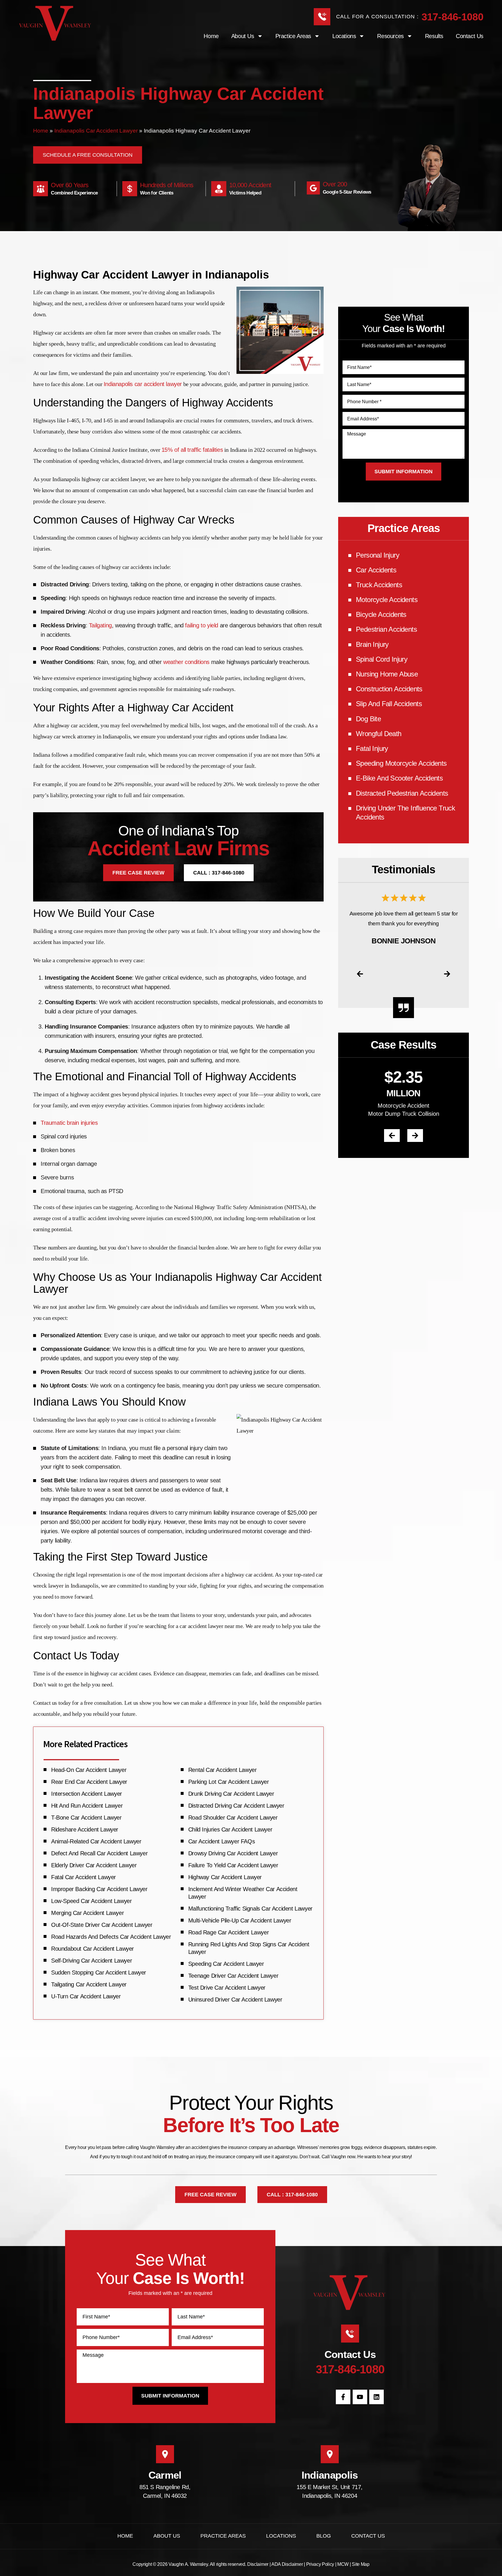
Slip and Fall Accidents (389, 704)
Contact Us (470, 36)
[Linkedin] (376, 2397)
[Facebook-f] (343, 2397)
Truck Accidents (379, 585)
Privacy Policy (320, 2564)
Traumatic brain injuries (69, 1123)
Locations (344, 36)
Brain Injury (372, 644)
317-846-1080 (452, 17)
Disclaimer (258, 2564)
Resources (390, 36)
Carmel (165, 2475)
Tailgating (100, 625)
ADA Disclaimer (287, 2564)
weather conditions (186, 662)
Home (211, 36)
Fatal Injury (372, 748)
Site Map (361, 2564)
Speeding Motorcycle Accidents (401, 763)
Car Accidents (376, 570)
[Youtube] (360, 2397)
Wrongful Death (379, 734)
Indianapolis (330, 2475)
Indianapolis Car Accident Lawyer (96, 131)
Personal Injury (378, 555)
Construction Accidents (389, 689)
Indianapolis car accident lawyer (143, 384)
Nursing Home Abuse (387, 674)
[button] (360, 974)
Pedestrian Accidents (386, 629)
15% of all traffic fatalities (192, 450)
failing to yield (202, 625)
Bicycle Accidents (381, 614)
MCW (343, 2564)
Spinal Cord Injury (382, 659)
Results (434, 36)
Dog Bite (368, 719)
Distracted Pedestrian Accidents (402, 793)
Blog (324, 2536)
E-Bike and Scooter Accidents (399, 778)
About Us (167, 2536)
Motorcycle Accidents (387, 600)
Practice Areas (293, 36)
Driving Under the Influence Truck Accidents (405, 813)
